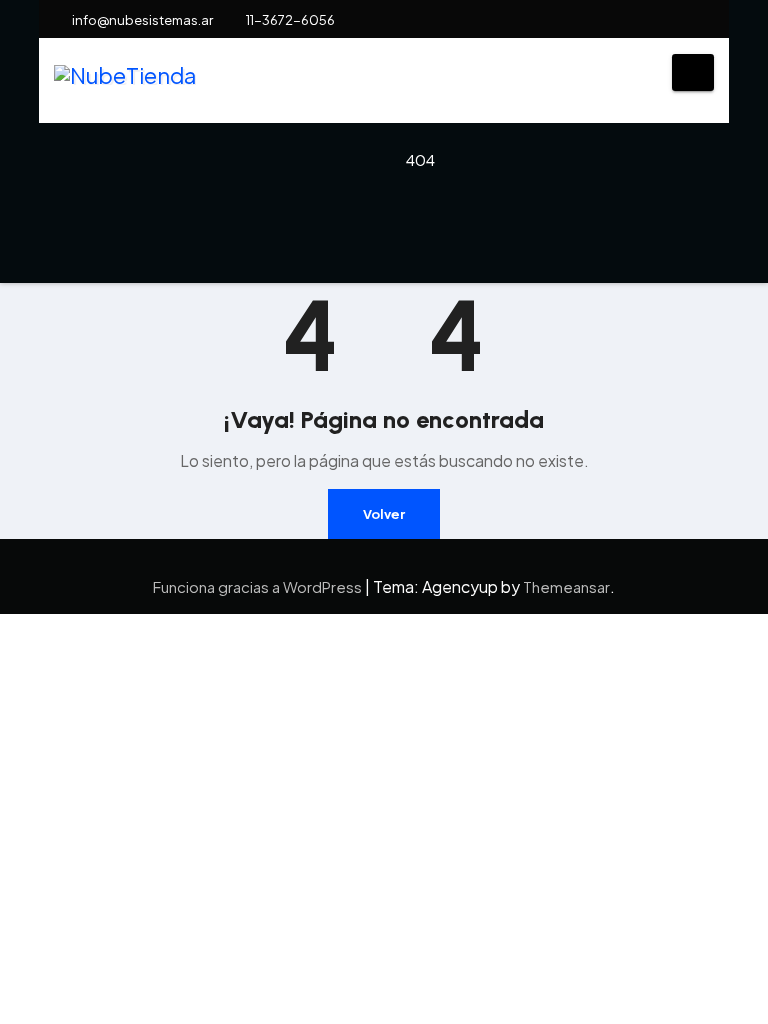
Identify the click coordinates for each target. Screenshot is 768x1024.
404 (420, 159)
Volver (384, 514)
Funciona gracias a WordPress (259, 586)
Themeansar (566, 586)
